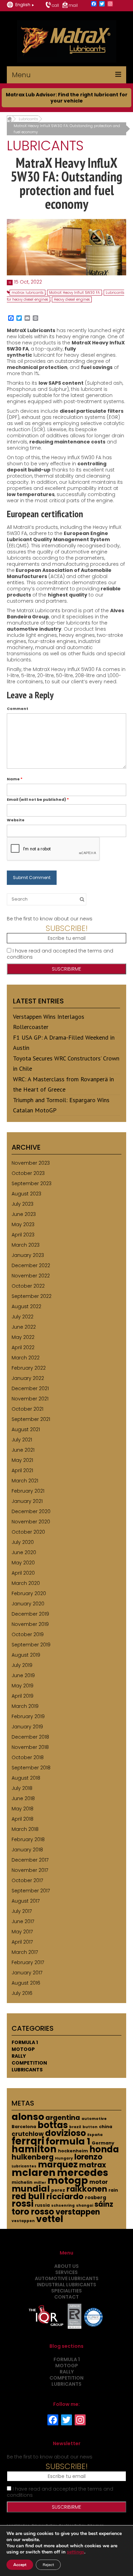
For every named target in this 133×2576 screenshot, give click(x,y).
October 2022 (28, 1286)
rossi (23, 2204)
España (95, 2135)
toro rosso (33, 2212)
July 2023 (23, 1204)
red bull (28, 2196)
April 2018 (23, 1819)
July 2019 (22, 1665)
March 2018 (25, 1829)
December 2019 (30, 1614)
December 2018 (30, 1737)
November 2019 (30, 1624)
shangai (85, 2205)
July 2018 (22, 1788)
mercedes (83, 2173)
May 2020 (23, 1563)
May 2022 (23, 1337)
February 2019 (28, 1716)
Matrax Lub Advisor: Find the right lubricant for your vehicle (67, 98)
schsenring (63, 2205)
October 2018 (28, 1757)
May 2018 (23, 1809)
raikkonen (87, 2189)
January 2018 (27, 1850)
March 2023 (26, 1245)
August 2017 (26, 1901)
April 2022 (23, 1347)
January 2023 (28, 1255)
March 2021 (25, 1481)
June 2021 (23, 1450)
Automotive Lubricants (67, 2278)
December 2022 (31, 1265)
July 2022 (23, 1317)
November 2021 (30, 1399)
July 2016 (22, 1993)
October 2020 (28, 1532)
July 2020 (23, 1542)
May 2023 (23, 1224)
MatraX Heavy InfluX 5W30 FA (75, 293)
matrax (93, 2165)
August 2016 (26, 1983)
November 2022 (31, 1276)
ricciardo (65, 2196)
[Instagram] (110, 4)
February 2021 (28, 1491)
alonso (28, 2117)
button (90, 2127)
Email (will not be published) (38, 799)
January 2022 (28, 1378)
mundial (31, 2189)
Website (16, 820)
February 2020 (29, 1593)
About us (66, 2266)
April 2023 (23, 1235)
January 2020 (28, 1604)
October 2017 (27, 1880)
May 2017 (22, 1932)
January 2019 (27, 1727)
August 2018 (26, 1778)
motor (99, 2182)
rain (113, 2190)
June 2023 (24, 1214)
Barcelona (24, 2127)
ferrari (28, 2141)
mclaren (34, 2173)
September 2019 (31, 1645)
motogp (68, 2180)
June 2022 (24, 1327)
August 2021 (26, 1429)
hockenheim (73, 2151)
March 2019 (25, 1706)
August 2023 (26, 1194)
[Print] (35, 319)
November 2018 (30, 1747)
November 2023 (31, 1163)
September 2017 (31, 1891)
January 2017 (27, 1973)
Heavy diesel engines (72, 299)
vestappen (23, 2221)
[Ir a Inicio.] (9, 119)
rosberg (95, 2197)
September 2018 (31, 1768)
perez (58, 2190)
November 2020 (31, 1522)
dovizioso (65, 2133)
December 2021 (30, 1388)
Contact (66, 2297)
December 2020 (31, 1511)
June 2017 (23, 1921)
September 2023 (32, 1183)
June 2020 (24, 1552)
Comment (18, 709)
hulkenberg (33, 2157)
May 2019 (23, 1686)
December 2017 (30, 1860)
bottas (53, 2125)
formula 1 (68, 2141)
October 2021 (27, 1409)
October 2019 (28, 1634)
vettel (50, 2219)
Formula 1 (25, 2042)
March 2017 (25, 1952)
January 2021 (27, 1501)
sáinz (104, 2204)
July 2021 (22, 1440)
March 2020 (26, 1583)
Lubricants (27, 2070)
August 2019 (26, 1655)
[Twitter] (102, 4)
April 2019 (23, 1696)
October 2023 (28, 1173)
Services (66, 2272)
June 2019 (23, 1675)
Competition (29, 2063)
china (106, 2127)
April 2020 (23, 1573)
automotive (94, 2119)
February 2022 (29, 1368)
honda (104, 2149)
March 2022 (26, 1358)
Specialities (66, 2291)
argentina (63, 2118)
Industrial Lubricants (66, 2285)
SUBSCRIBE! (67, 928)
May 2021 (22, 1460)
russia (42, 2205)
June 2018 (23, 1798)
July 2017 (22, 1911)
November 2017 (30, 1870)
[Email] (27, 319)
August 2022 (26, 1306)
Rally (19, 2056)
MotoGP (23, 2049)
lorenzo (88, 2157)
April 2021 (22, 1470)
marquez (58, 2164)
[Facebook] (94, 4)
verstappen (78, 2212)
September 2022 (32, 1296)
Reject (48, 2565)
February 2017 (28, 1962)
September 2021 (31, 1419)
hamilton (34, 2149)
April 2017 (22, 1942)
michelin (22, 2182)
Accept (20, 2565)
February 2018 (28, 1839)
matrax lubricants (27, 293)
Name (15, 779)
